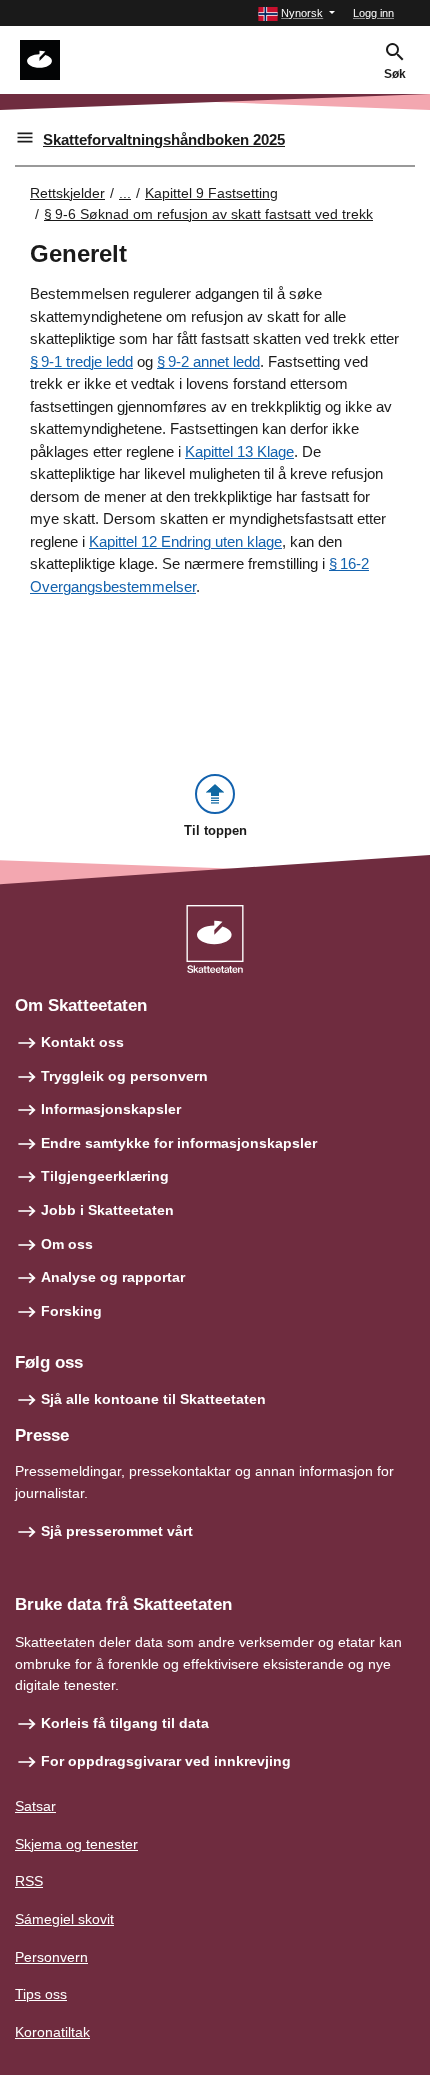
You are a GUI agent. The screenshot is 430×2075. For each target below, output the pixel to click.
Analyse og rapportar (113, 1277)
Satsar (35, 1806)
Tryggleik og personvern (124, 1076)
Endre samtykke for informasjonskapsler (179, 1143)
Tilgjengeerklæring (105, 1176)
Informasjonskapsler (111, 1109)
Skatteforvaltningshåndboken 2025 (164, 139)
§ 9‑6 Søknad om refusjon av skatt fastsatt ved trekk (208, 214)
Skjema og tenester (76, 1844)
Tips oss (41, 1994)
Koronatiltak (52, 2032)
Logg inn (373, 13)
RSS (29, 1881)
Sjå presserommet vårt (117, 1531)
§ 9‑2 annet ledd (208, 361)
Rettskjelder (67, 193)
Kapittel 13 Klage (239, 451)
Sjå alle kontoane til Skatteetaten (153, 1399)
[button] (296, 13)
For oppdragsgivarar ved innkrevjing (166, 1761)
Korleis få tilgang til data (125, 1723)
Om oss (67, 1244)
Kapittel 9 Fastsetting (211, 193)
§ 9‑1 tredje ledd (81, 361)
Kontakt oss (82, 1042)
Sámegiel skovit (64, 1919)
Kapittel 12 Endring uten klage (185, 541)
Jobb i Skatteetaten (107, 1210)
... (125, 193)
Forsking (71, 1311)
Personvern (51, 1957)
